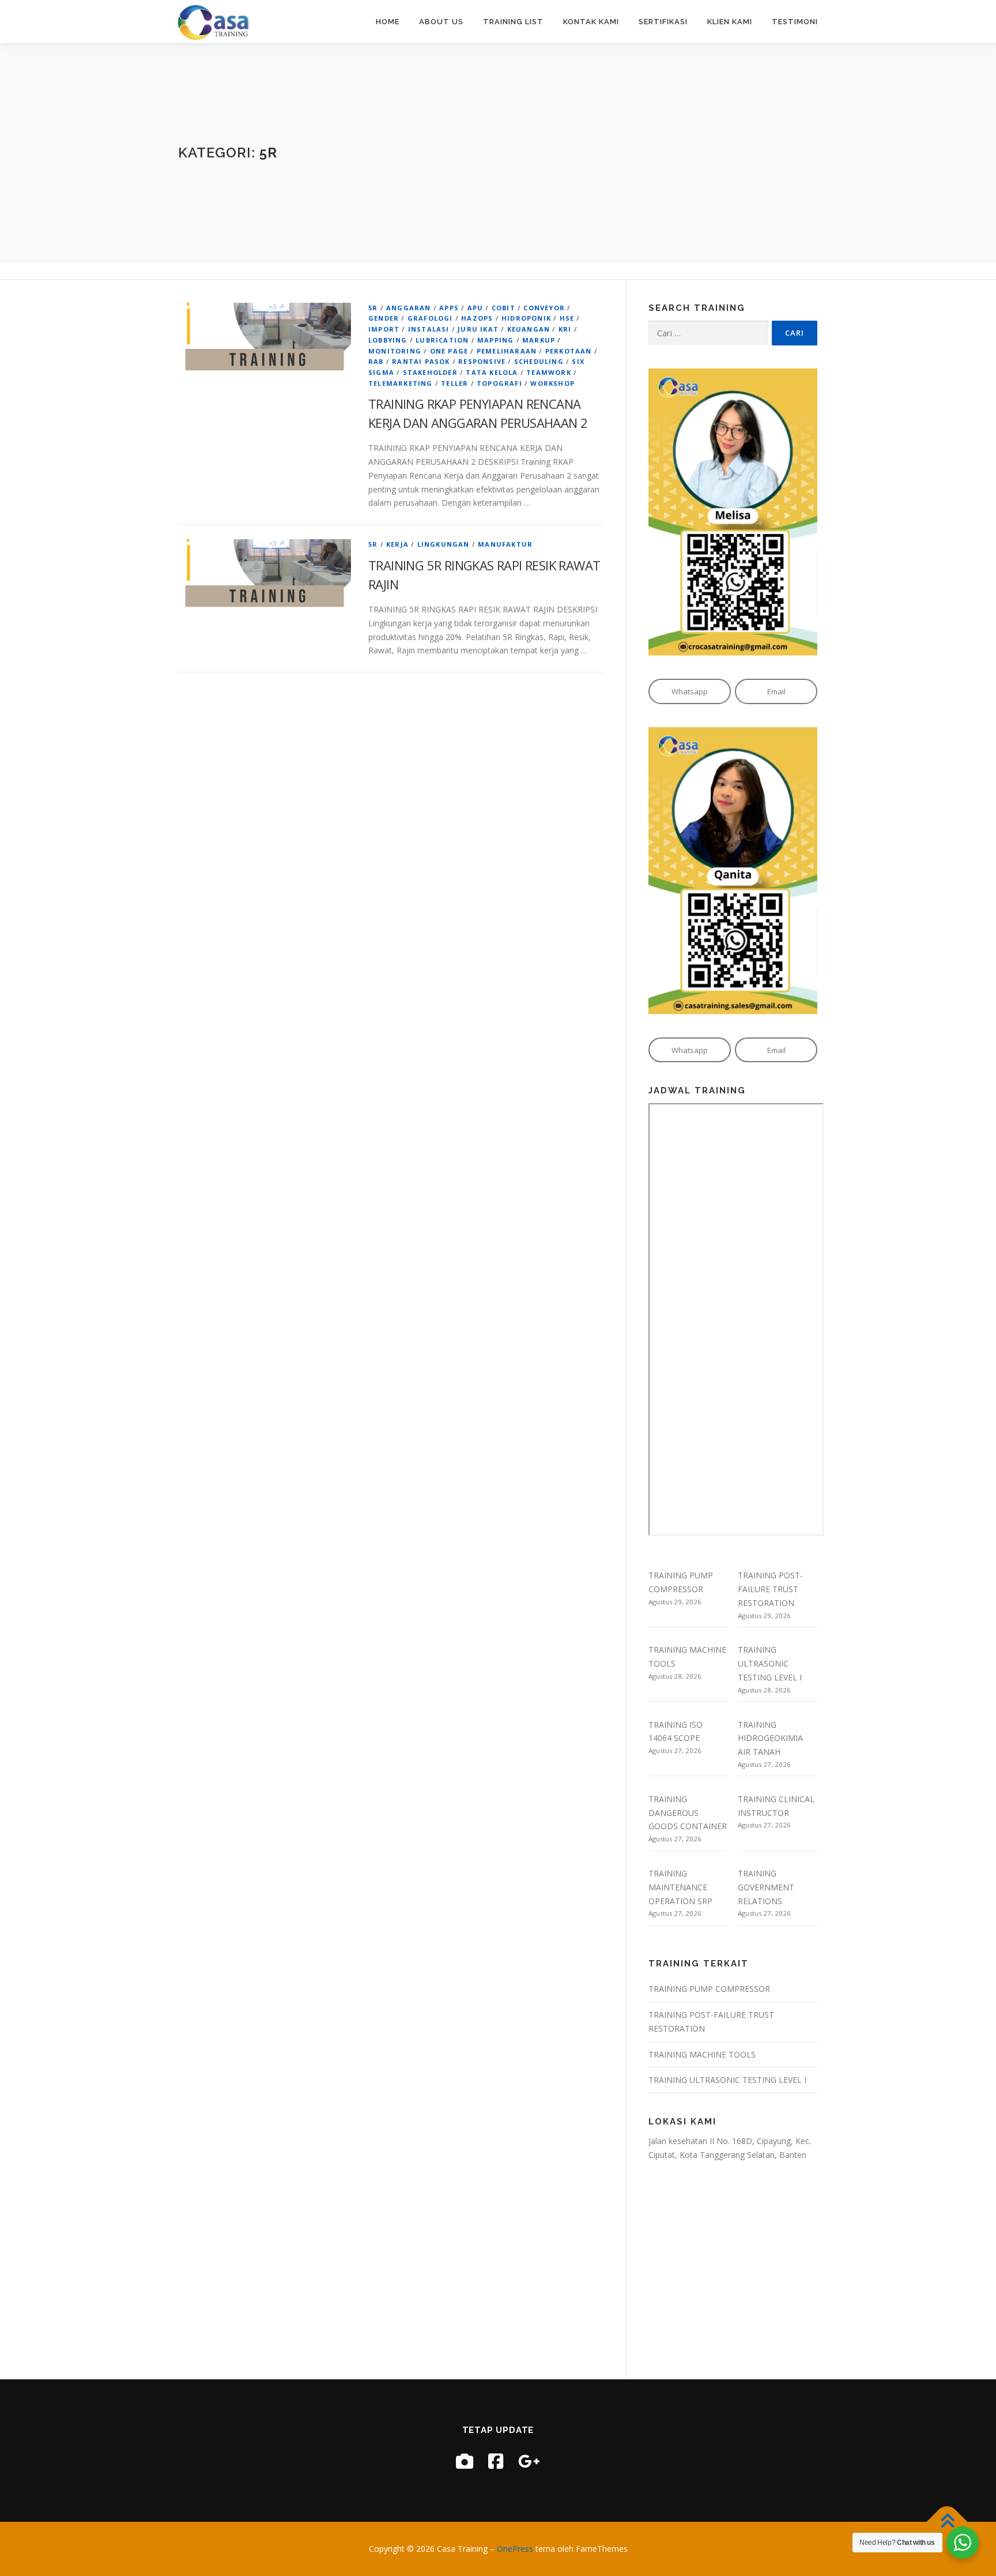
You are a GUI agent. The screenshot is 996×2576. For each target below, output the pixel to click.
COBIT (503, 308)
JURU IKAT (478, 329)
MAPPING (495, 340)
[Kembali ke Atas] (947, 2522)
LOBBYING (388, 340)
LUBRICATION (442, 340)
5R (373, 308)
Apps (449, 308)
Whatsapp (690, 691)
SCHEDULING (539, 361)
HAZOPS (477, 318)
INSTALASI (429, 329)
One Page (449, 351)
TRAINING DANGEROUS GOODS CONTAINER (688, 1813)
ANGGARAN (409, 308)
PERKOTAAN (569, 351)
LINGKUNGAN (444, 544)
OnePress (515, 2549)
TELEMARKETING (401, 383)
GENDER (384, 318)
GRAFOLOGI (430, 318)
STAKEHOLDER (430, 372)
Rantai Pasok (421, 361)
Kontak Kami (591, 22)
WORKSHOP (552, 383)
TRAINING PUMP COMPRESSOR (709, 1989)
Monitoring (395, 351)
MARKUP (539, 340)
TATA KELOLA (492, 372)
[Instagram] (465, 2461)
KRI (565, 329)
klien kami (730, 22)
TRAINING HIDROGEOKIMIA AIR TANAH (770, 1738)
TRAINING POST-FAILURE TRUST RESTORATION (770, 1589)
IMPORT (384, 329)
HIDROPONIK (526, 318)
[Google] (529, 2461)
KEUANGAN (529, 329)
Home (388, 22)
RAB (376, 361)
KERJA (397, 544)
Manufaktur (505, 544)
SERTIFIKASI (663, 22)
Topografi (499, 383)
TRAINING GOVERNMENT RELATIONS (766, 1887)
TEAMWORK (549, 372)
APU (476, 308)
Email (776, 691)
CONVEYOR (544, 308)
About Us (441, 22)
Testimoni (795, 22)
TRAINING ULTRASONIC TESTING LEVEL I (770, 1663)
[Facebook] (496, 2461)
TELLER (454, 383)
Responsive (482, 361)
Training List (513, 22)
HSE (567, 318)
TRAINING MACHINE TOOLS (702, 2054)
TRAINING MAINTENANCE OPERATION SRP (680, 1887)
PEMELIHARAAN (507, 351)
